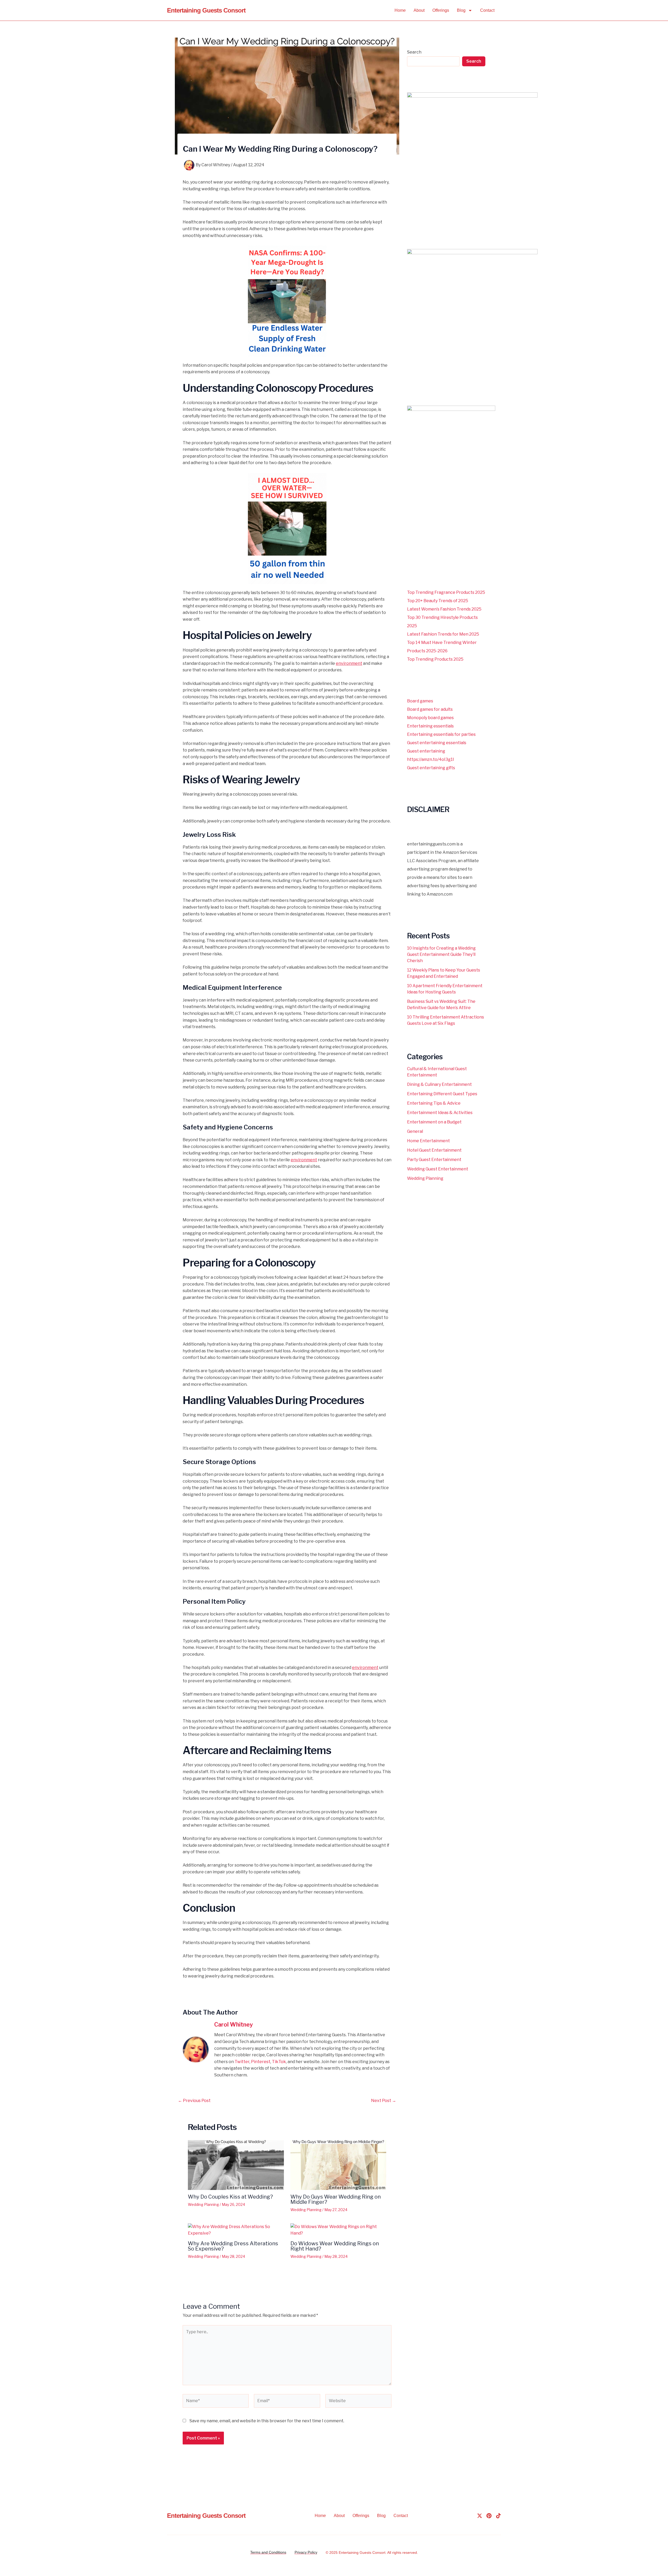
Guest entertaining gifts (431, 768)
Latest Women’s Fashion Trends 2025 (444, 609)
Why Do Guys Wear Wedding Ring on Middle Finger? (336, 2199)
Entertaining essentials (430, 726)
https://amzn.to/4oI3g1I (431, 759)
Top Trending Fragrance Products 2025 (446, 592)
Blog (461, 10)
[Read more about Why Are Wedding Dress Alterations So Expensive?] (236, 2230)
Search (414, 52)
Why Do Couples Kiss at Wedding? (230, 2197)
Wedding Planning (203, 2204)
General (415, 1131)
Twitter (242, 2062)
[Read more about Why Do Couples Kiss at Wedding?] (236, 2165)
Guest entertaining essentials (437, 743)
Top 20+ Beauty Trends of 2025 (438, 601)
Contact (487, 10)
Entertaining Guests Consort (206, 10)
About (419, 10)
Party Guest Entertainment (434, 1160)
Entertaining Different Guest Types (442, 1094)
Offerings (441, 10)
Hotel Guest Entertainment (434, 1150)
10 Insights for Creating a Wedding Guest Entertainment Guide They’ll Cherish (441, 954)
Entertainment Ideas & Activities (440, 1113)
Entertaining (349, 2553)
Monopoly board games (430, 718)
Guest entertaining (426, 751)
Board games (420, 701)
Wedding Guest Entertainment (438, 1169)
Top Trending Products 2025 (435, 659)
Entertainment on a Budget (434, 1122)
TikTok (279, 2062)
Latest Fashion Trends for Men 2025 (443, 634)
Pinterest (261, 2062)
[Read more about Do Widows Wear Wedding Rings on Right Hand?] (338, 2230)
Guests (365, 2553)
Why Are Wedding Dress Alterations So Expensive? (233, 2246)
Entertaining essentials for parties (441, 734)
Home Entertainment (428, 1141)
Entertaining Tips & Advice (434, 1103)
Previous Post (194, 2101)
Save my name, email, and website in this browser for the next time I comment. (267, 2421)
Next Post (384, 2101)
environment (349, 663)
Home (400, 10)
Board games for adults (430, 709)
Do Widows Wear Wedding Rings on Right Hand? (335, 2246)
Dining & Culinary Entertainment (439, 1084)
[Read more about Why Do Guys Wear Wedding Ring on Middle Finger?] (338, 2165)
